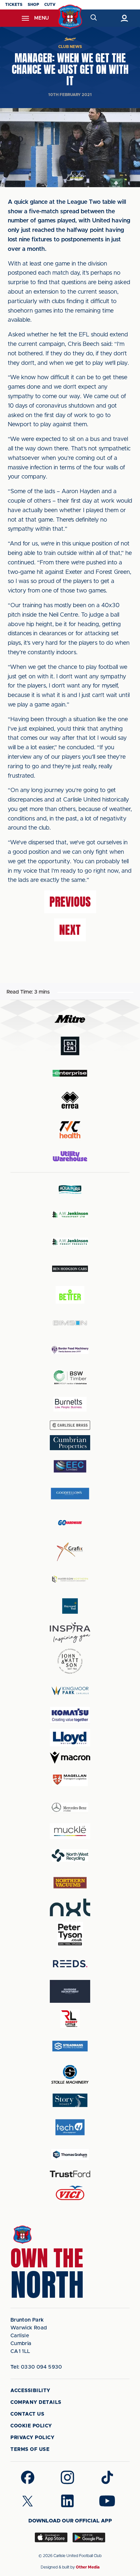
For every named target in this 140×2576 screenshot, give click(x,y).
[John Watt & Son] (70, 1661)
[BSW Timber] (70, 1377)
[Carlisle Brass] (70, 1425)
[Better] (70, 1296)
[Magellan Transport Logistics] (70, 1780)
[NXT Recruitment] (70, 1907)
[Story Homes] (70, 2100)
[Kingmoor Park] (70, 1690)
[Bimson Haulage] (70, 1323)
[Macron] (70, 1758)
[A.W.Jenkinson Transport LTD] (70, 1215)
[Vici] (70, 2193)
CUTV (50, 5)
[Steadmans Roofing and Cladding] (70, 2046)
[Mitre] (70, 1019)
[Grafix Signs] (70, 1552)
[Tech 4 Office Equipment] (70, 2127)
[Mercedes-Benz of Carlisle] (70, 1807)
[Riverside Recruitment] (70, 1991)
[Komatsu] (70, 1715)
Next (70, 930)
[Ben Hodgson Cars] (70, 1269)
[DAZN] (70, 1046)
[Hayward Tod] (70, 1606)
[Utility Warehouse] (70, 1156)
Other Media (88, 2567)
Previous (70, 902)
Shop (33, 5)
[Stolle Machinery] (70, 2073)
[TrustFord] (70, 2174)
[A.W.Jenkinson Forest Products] (70, 1242)
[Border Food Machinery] (70, 1350)
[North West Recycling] (70, 1855)
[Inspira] (70, 1633)
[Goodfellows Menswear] (70, 1493)
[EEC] (70, 1466)
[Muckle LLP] (70, 1831)
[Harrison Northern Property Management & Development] (70, 1579)
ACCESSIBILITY (30, 2391)
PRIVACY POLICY (32, 2438)
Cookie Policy (31, 2426)
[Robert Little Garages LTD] (70, 2019)
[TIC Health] (70, 1130)
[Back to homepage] (70, 17)
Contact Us (27, 2414)
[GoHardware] (70, 1523)
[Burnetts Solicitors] (70, 1404)
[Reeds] (70, 1964)
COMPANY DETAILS (36, 2402)
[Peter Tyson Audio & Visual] (70, 1935)
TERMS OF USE (30, 2449)
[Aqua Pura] (70, 1189)
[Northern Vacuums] (70, 1882)
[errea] (70, 1100)
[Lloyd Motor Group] (70, 1738)
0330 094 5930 (36, 2367)
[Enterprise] (70, 1073)
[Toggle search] (93, 18)
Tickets (14, 5)
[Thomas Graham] (70, 2155)
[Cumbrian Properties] (70, 1443)
